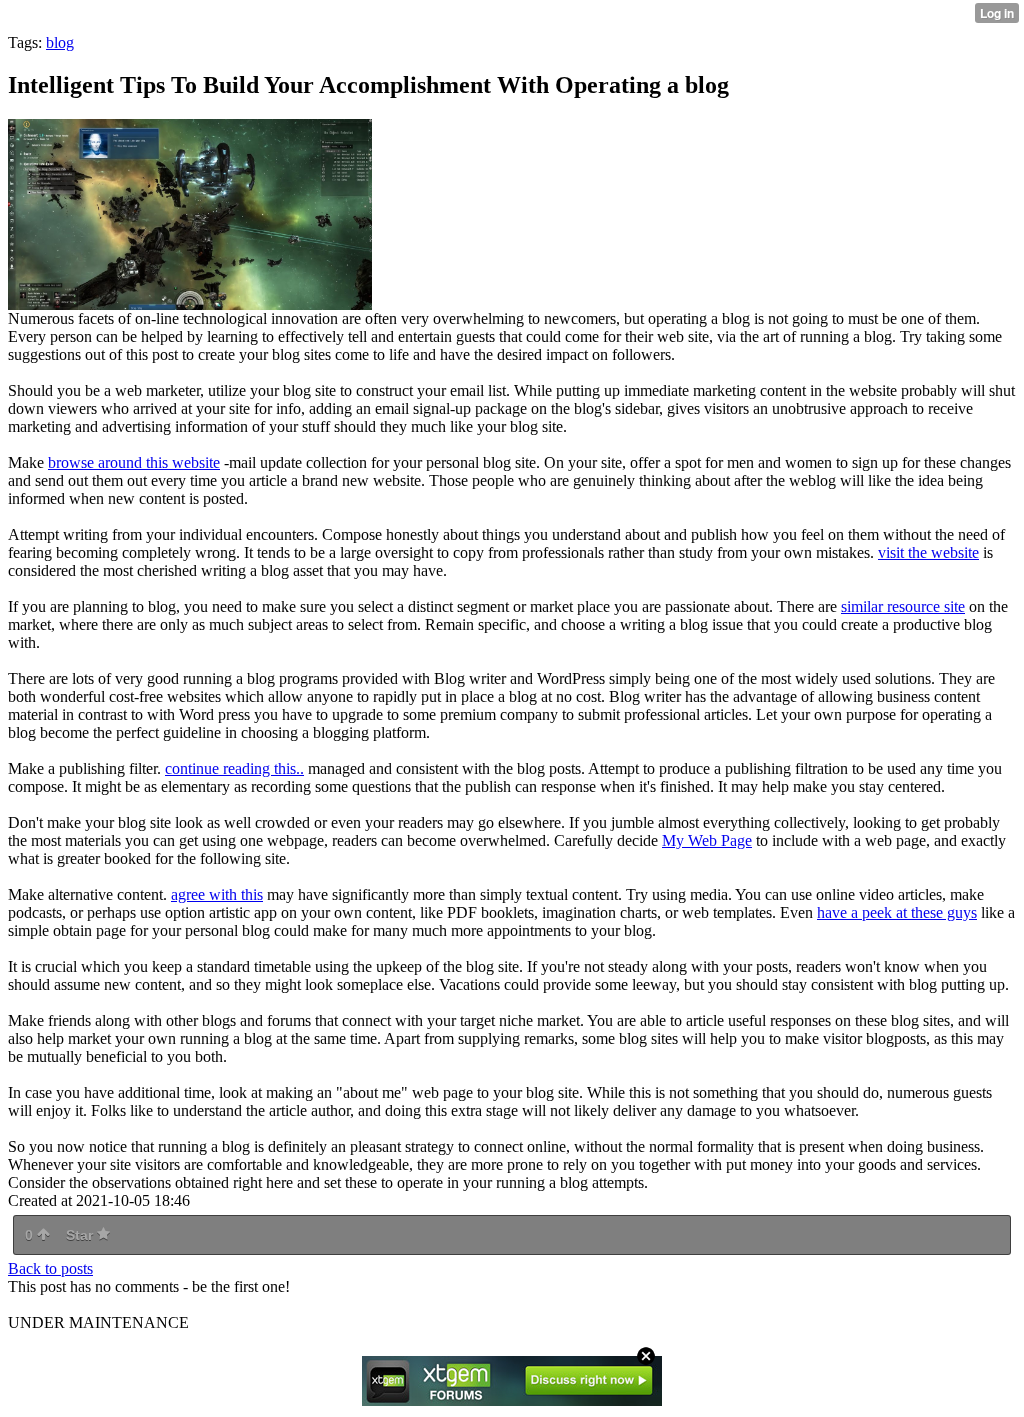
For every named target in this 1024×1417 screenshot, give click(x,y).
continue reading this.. (234, 768)
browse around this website (134, 462)
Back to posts (50, 1268)
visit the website (928, 552)
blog (60, 42)
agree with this (217, 894)
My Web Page (707, 840)
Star (81, 1235)
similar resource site (903, 606)
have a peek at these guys (897, 912)
